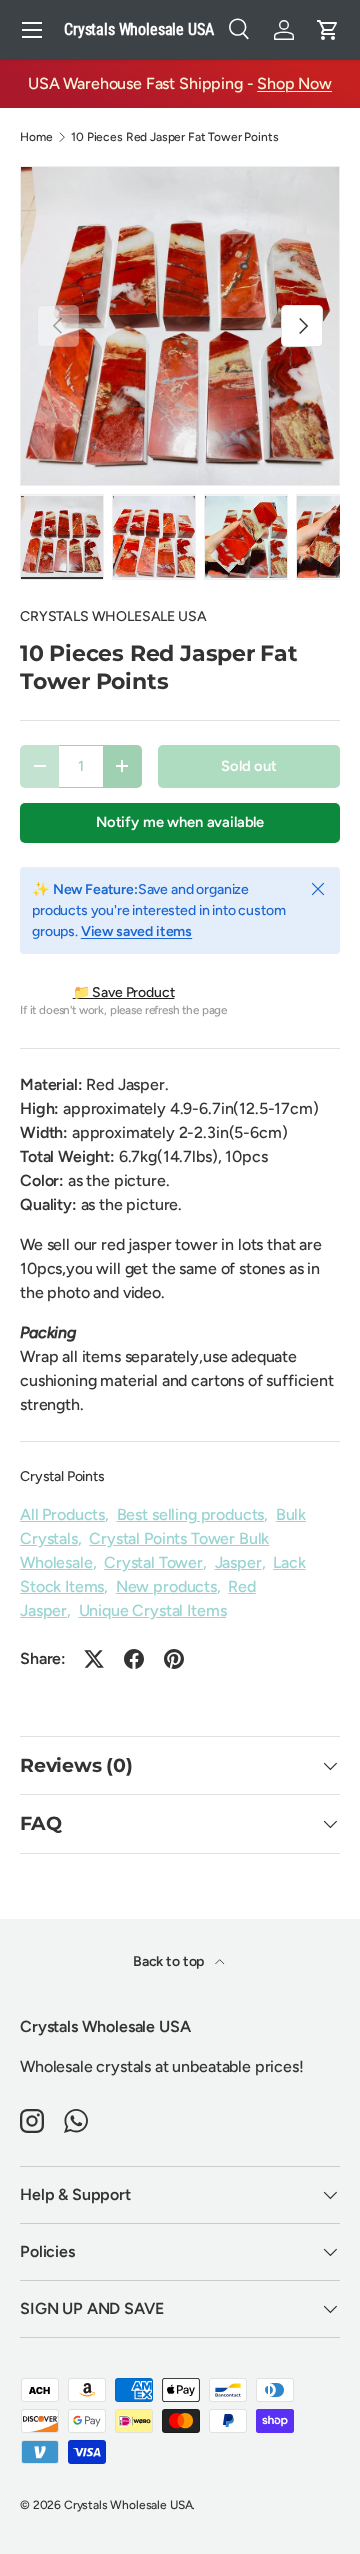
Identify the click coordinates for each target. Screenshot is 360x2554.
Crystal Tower (153, 1562)
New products (166, 1586)
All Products (62, 1514)
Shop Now (294, 83)
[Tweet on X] (94, 1659)
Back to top (170, 1961)
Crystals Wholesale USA (128, 2505)
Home (36, 137)
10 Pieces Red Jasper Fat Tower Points (174, 137)
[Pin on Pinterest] (174, 1659)
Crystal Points (62, 1476)
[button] (328, 30)
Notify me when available (180, 822)
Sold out (249, 766)
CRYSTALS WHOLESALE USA (113, 616)
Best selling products (191, 1514)
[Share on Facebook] (134, 1659)
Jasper (238, 1562)
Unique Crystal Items (153, 1610)
